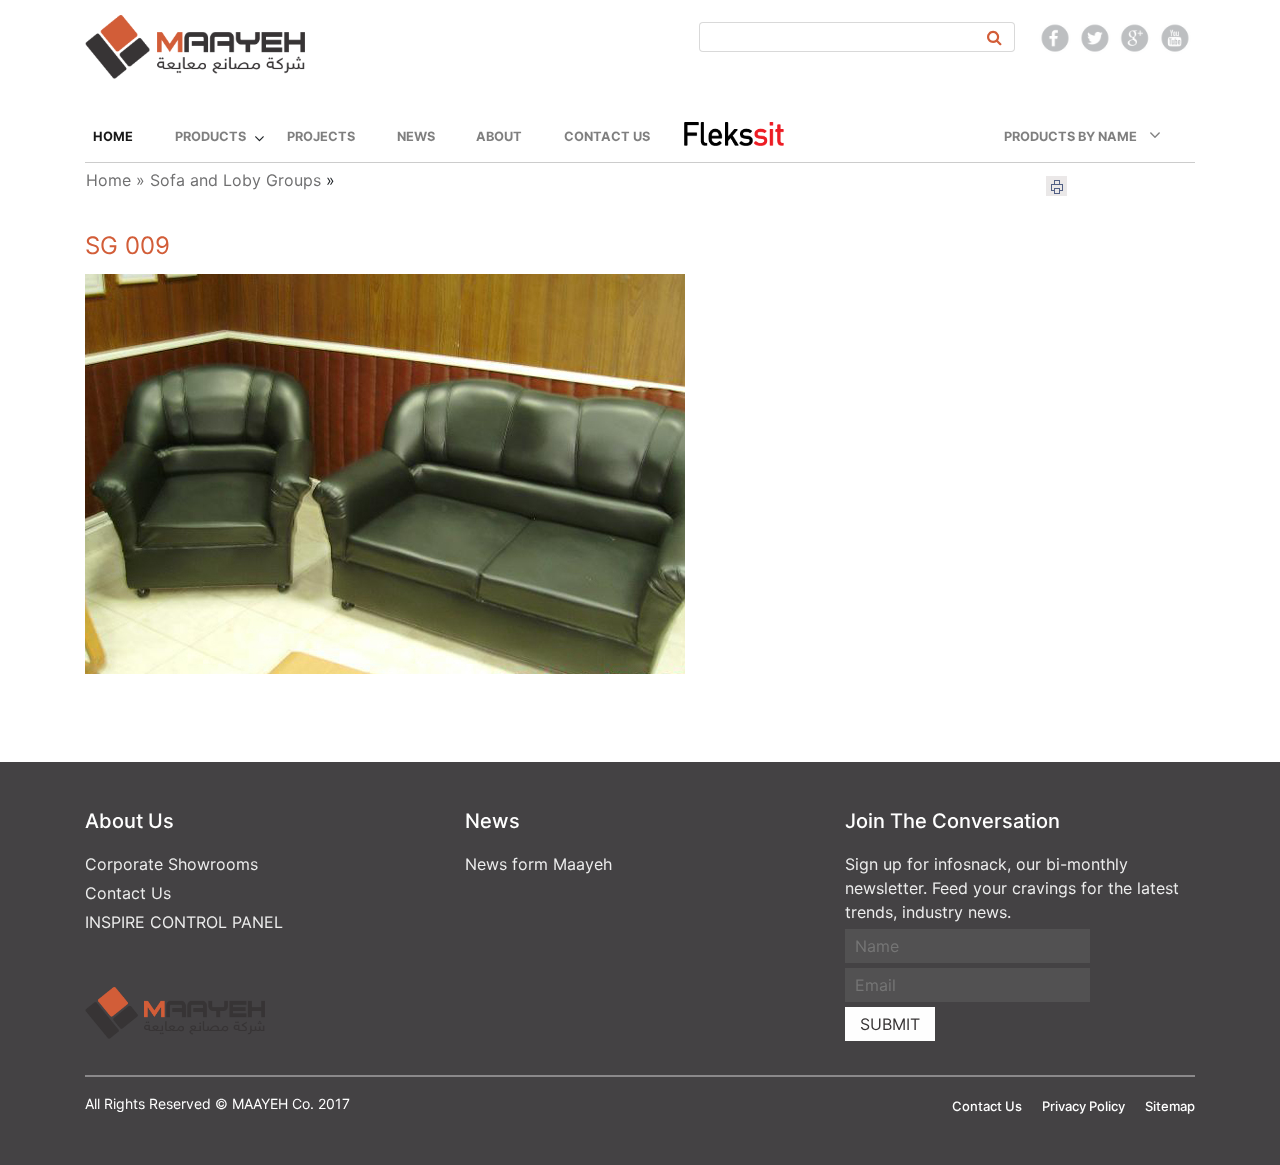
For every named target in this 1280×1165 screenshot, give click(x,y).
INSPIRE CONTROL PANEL (184, 922)
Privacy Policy (1083, 1106)
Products (210, 136)
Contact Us (607, 136)
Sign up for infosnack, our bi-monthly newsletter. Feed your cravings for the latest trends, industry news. (1012, 888)
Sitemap (1170, 1106)
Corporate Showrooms (171, 864)
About (499, 136)
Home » (115, 180)
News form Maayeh (538, 864)
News (416, 136)
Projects (321, 136)
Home (113, 136)
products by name (1076, 136)
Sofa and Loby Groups (235, 180)
